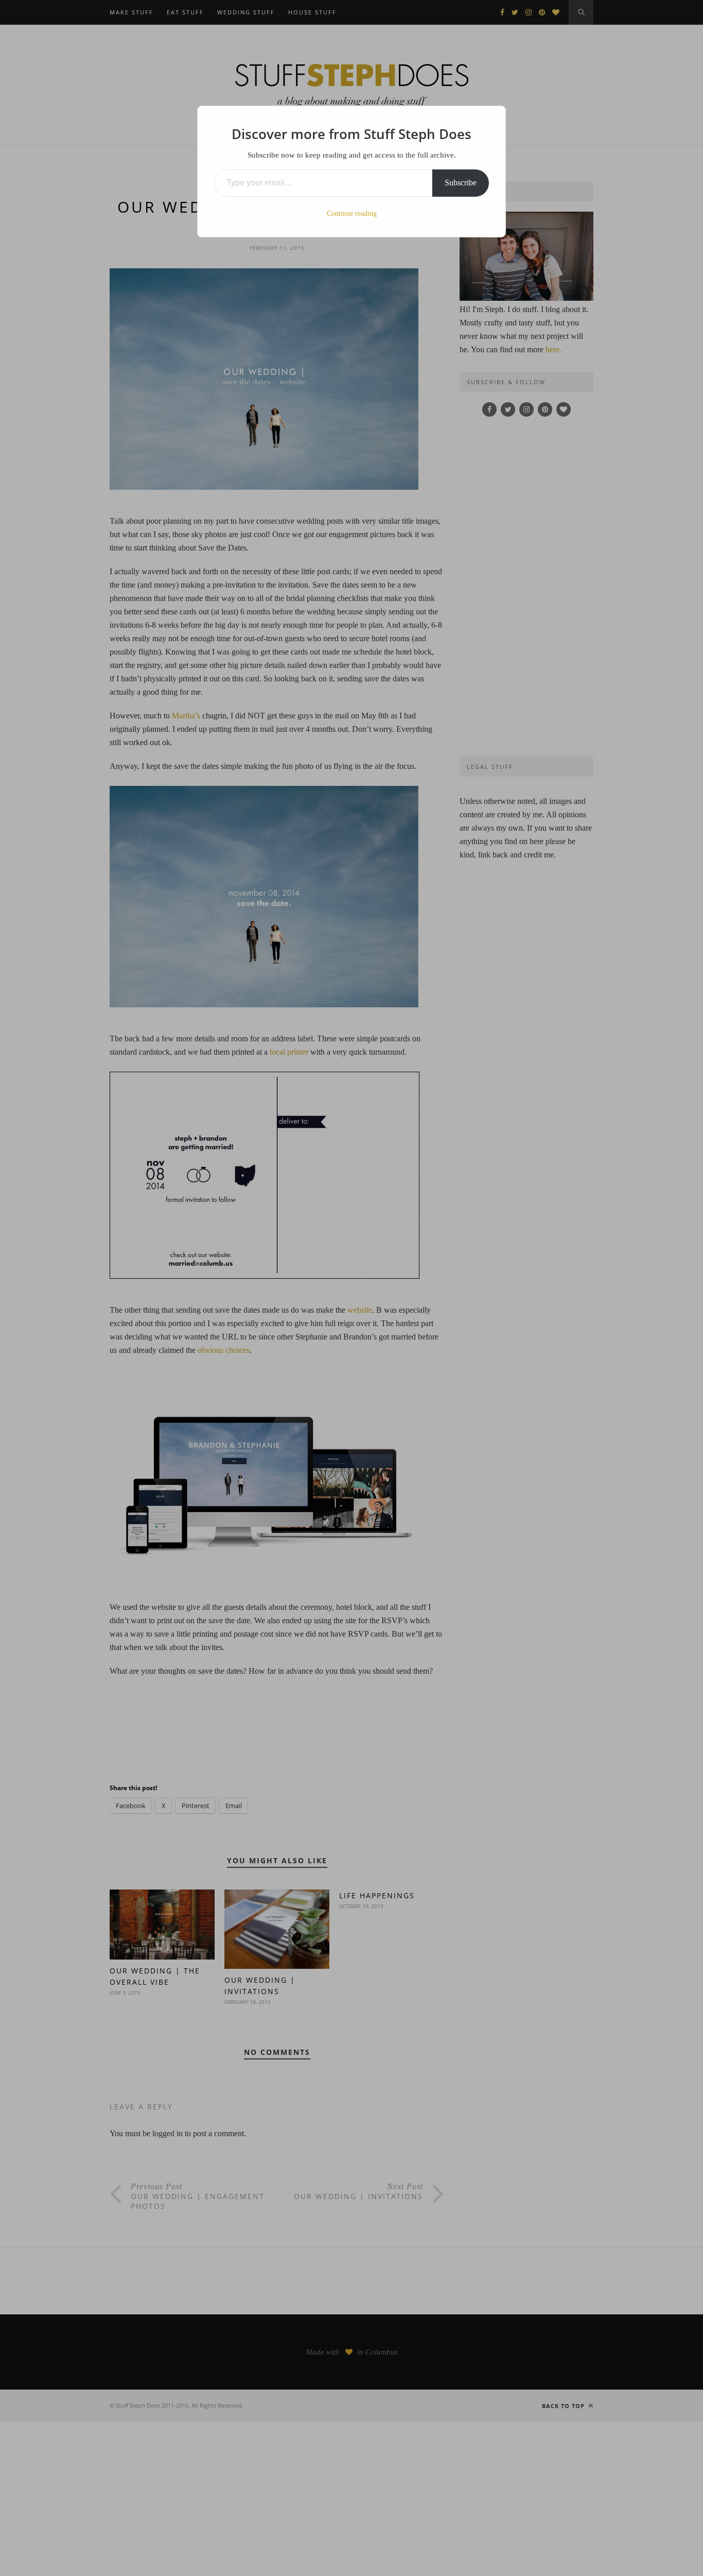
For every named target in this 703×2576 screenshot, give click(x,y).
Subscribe (461, 183)
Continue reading (352, 213)
